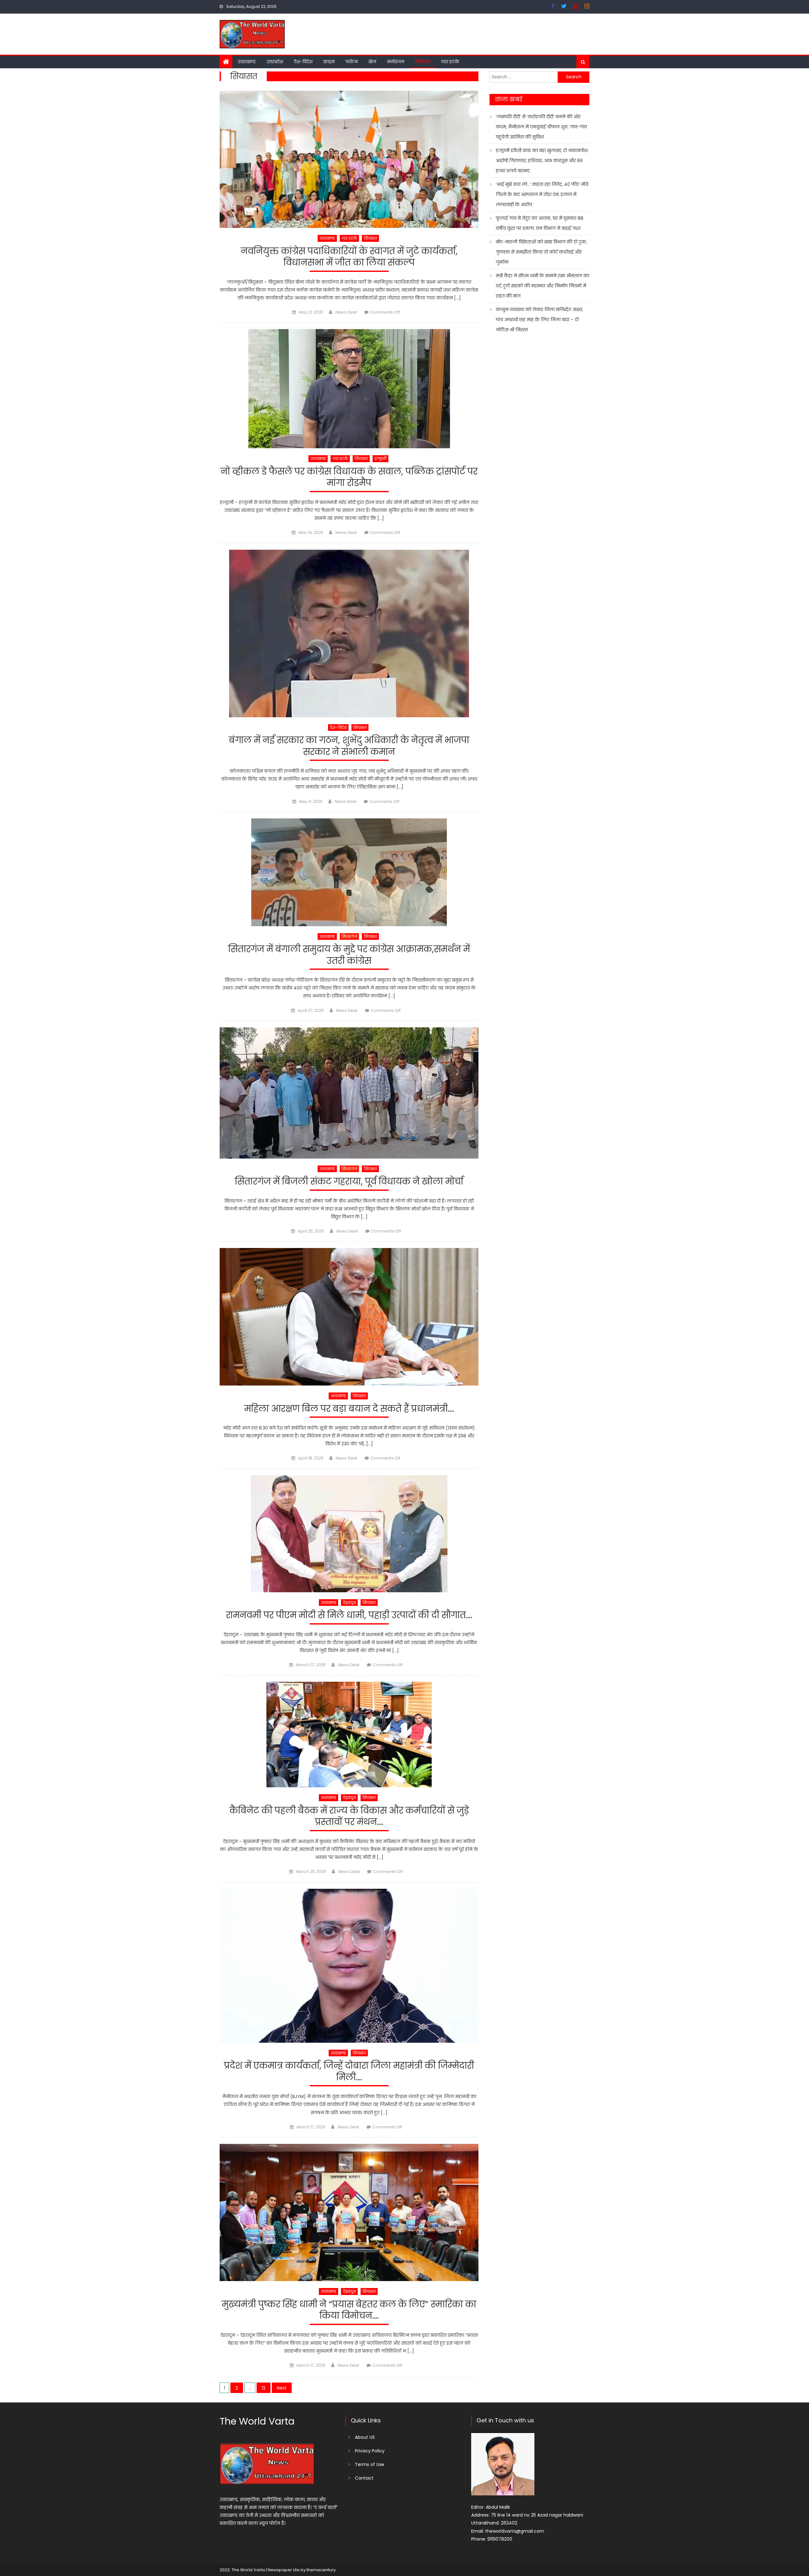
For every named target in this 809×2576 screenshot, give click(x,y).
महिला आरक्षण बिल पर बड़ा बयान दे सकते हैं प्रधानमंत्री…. (349, 1409)
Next (282, 2388)
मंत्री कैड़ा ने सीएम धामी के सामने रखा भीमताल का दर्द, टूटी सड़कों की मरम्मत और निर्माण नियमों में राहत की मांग (542, 286)
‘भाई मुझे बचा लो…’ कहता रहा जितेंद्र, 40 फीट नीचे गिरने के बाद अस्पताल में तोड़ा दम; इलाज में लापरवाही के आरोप (542, 194)
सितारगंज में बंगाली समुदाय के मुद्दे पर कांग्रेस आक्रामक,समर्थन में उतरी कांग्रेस (349, 955)
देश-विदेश (303, 62)
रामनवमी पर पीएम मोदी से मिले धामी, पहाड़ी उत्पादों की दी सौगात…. (349, 1615)
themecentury (321, 2570)
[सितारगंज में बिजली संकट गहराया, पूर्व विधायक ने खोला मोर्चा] (349, 1093)
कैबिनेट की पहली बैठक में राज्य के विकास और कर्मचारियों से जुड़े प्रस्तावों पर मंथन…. (349, 1817)
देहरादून (349, 1603)
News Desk (346, 312)
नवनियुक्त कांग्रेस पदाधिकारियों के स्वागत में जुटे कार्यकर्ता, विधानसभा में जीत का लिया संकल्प (349, 257)
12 (264, 2388)
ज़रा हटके (450, 62)
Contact (364, 2478)
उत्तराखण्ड (247, 62)
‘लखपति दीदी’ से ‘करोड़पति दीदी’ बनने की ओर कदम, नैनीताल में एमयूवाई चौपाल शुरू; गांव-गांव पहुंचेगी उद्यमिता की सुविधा (541, 127)
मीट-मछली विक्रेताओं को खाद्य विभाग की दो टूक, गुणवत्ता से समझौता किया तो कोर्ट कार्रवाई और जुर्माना (541, 252)
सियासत (423, 62)
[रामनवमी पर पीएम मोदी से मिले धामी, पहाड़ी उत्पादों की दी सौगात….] (349, 1534)
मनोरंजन (396, 62)
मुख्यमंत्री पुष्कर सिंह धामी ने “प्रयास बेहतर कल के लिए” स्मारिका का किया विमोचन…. (349, 2310)
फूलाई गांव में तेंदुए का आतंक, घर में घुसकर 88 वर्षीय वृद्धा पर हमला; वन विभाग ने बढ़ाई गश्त (540, 223)
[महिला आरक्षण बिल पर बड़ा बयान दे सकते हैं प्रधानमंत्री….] (349, 1317)
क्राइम (329, 62)
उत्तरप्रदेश (275, 62)
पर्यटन (352, 62)
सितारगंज (349, 936)
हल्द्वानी (380, 459)
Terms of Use (370, 2464)
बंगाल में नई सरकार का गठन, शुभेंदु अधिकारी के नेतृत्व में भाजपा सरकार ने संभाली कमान (349, 746)
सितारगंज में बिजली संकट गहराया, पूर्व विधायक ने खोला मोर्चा (349, 1182)
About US (365, 2437)
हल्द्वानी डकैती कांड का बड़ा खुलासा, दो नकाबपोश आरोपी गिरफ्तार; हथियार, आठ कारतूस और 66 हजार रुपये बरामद (542, 161)
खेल (372, 62)
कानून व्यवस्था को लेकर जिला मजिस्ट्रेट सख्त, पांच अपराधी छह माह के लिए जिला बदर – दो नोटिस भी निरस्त (539, 320)
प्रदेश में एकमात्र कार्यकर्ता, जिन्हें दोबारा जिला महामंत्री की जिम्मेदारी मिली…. (349, 2072)
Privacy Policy (370, 2451)
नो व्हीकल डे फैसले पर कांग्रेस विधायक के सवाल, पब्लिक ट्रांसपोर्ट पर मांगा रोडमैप (349, 477)
